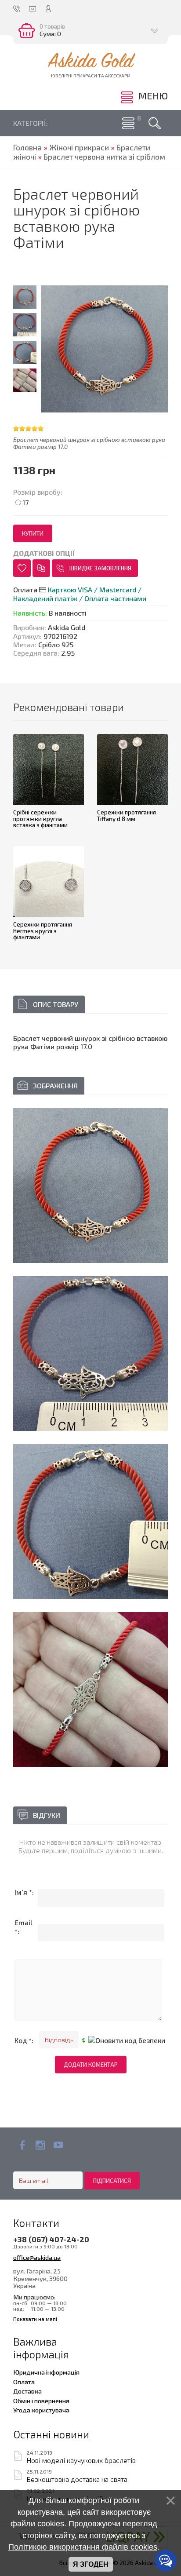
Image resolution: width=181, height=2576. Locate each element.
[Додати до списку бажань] (22, 568)
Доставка (27, 2391)
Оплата (24, 2382)
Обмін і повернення (41, 2401)
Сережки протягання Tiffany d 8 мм (127, 815)
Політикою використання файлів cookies (83, 2547)
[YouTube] (58, 2145)
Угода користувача (41, 2410)
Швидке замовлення (100, 568)
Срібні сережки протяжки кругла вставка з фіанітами (40, 819)
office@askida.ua (37, 2257)
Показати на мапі (35, 2319)
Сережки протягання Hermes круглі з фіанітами (43, 931)
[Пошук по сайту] (155, 123)
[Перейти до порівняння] (41, 568)
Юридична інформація (46, 2372)
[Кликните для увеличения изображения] (90, 1186)
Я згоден (91, 2564)
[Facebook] (22, 2145)
